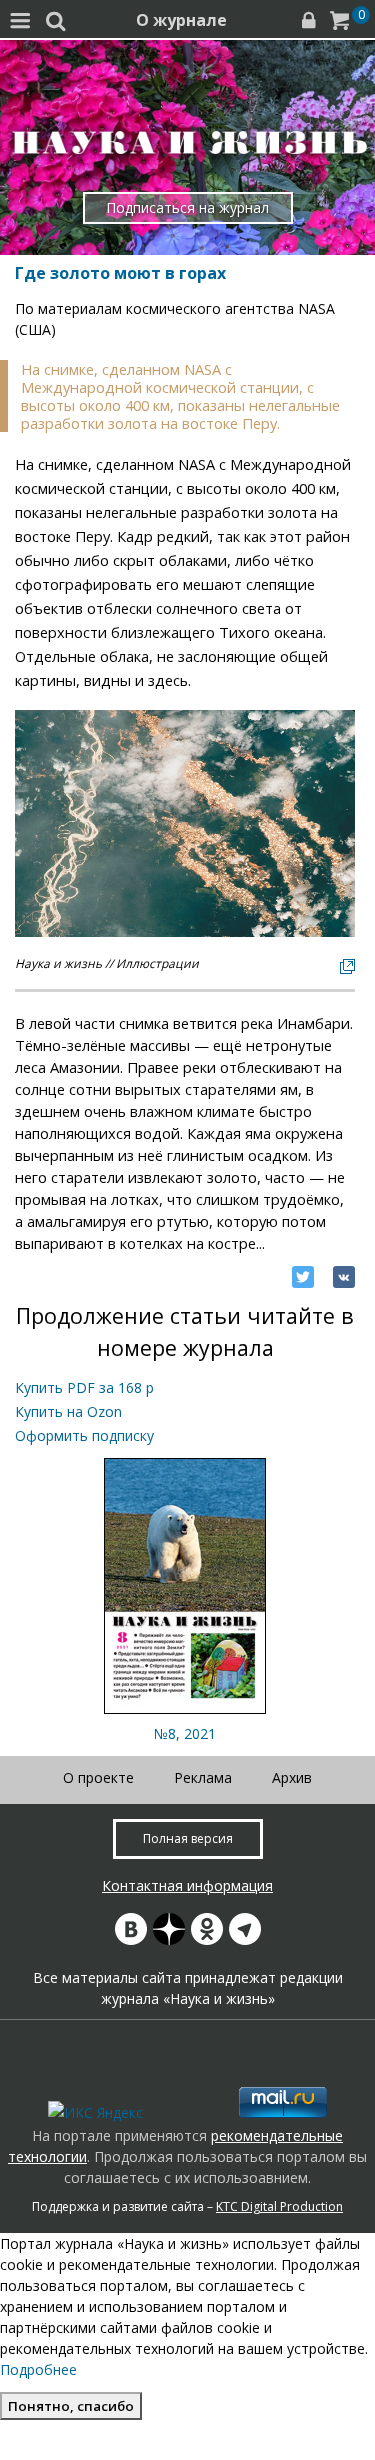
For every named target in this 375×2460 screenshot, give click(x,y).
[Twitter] (303, 1277)
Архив (292, 1777)
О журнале (181, 20)
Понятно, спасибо (71, 2406)
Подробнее (38, 2369)
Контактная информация (187, 1885)
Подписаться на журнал (187, 207)
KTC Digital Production (279, 2206)
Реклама (203, 1777)
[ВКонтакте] (344, 1277)
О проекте (98, 1777)
